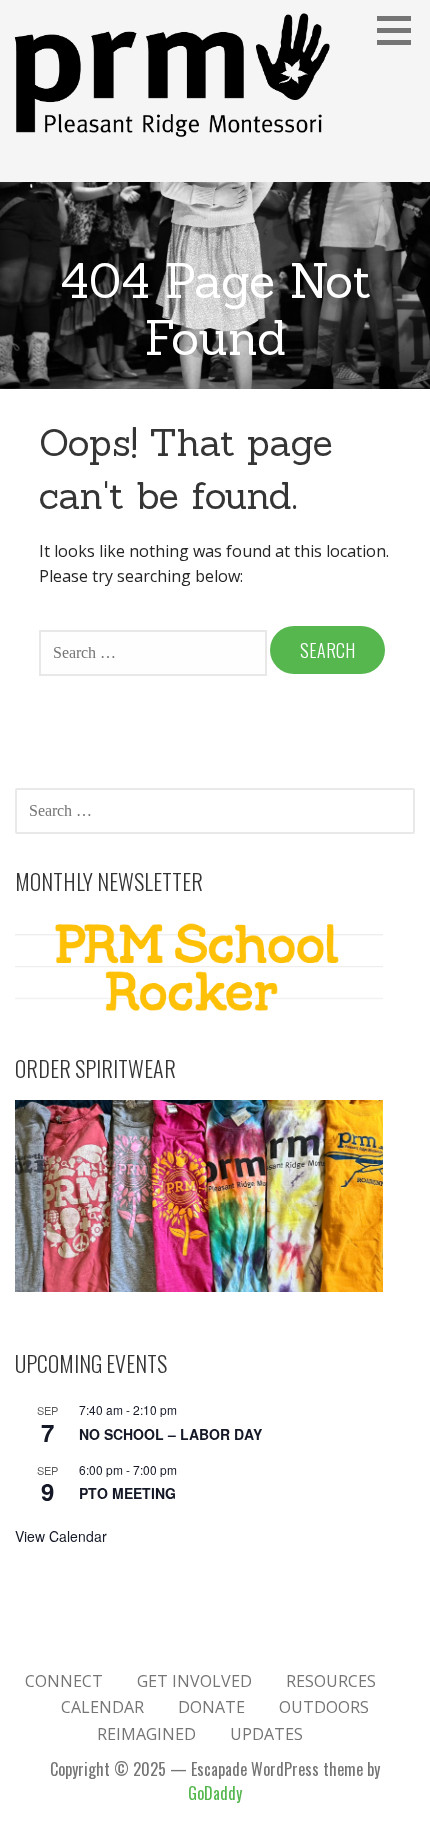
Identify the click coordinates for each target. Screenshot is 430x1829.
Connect (64, 1681)
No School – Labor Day (170, 1434)
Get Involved (194, 1681)
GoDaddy (215, 1793)
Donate (211, 1707)
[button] (401, 30)
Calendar (102, 1707)
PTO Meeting (127, 1493)
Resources (331, 1681)
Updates (266, 1734)
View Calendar (61, 1536)
